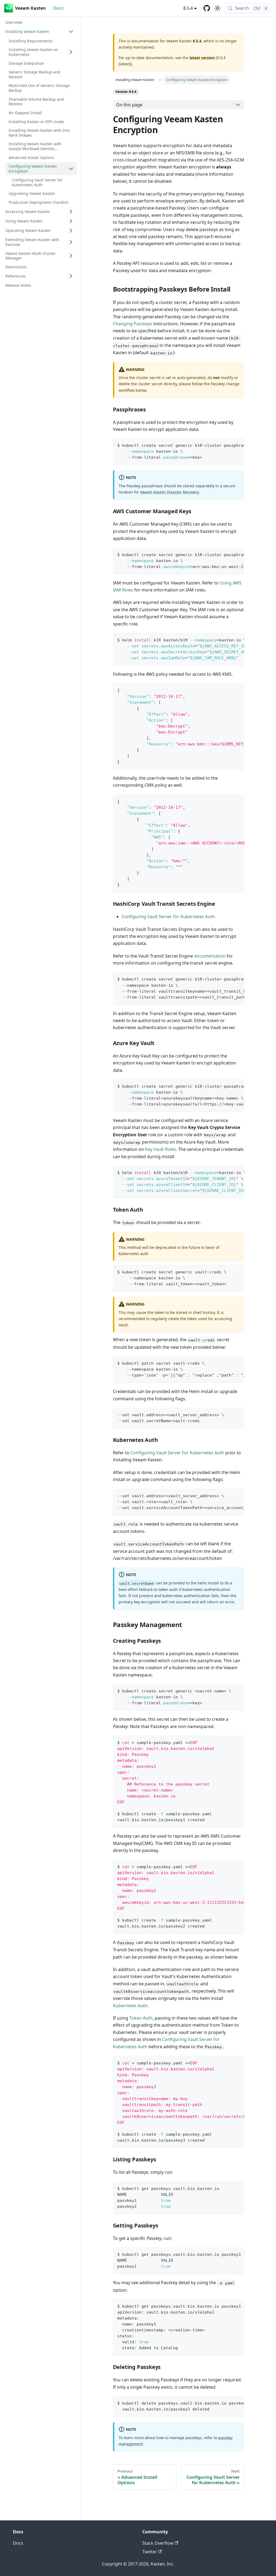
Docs (58, 8)
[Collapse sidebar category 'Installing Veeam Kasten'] (71, 32)
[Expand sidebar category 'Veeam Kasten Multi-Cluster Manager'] (71, 256)
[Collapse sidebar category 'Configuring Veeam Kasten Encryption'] (71, 169)
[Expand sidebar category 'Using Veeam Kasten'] (71, 221)
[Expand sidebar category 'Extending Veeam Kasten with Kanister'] (71, 242)
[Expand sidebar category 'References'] (71, 276)
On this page (129, 105)
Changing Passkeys (133, 324)
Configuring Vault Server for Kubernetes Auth (168, 917)
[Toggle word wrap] (228, 445)
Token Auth (141, 2018)
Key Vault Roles (161, 1149)
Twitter (150, 2552)
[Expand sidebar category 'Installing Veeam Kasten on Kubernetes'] (71, 52)
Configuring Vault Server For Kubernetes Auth (177, 1453)
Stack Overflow (158, 2543)
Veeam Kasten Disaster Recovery (169, 492)
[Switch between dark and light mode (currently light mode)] (218, 8)
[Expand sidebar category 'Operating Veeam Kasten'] (71, 231)
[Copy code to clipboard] (238, 445)
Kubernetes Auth (130, 2006)
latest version (202, 58)
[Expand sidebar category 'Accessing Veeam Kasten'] (71, 212)
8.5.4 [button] (188, 8)
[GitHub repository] (207, 8)
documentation (210, 956)
